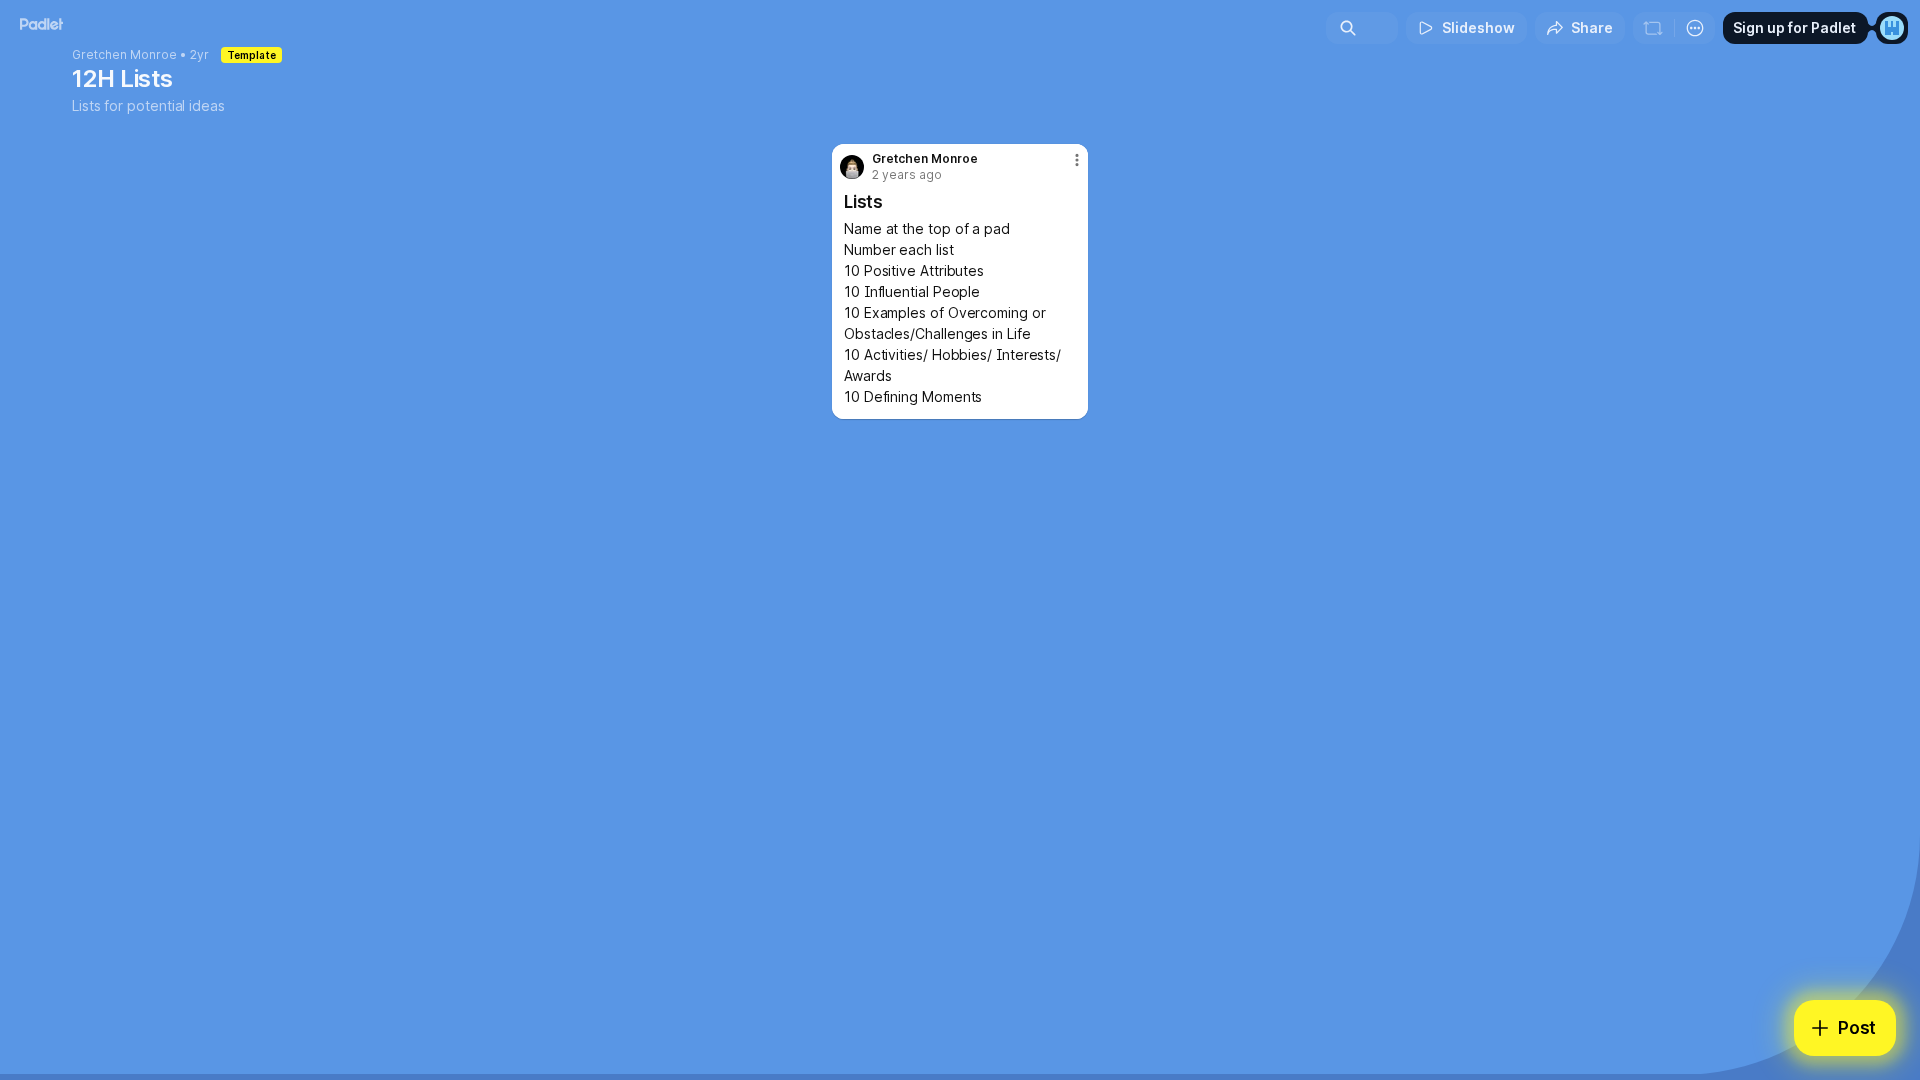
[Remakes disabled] (1653, 28)
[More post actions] (1077, 160)
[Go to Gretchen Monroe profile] (852, 167)
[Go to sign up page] (1892, 28)
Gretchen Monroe (124, 55)
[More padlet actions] (1695, 28)
